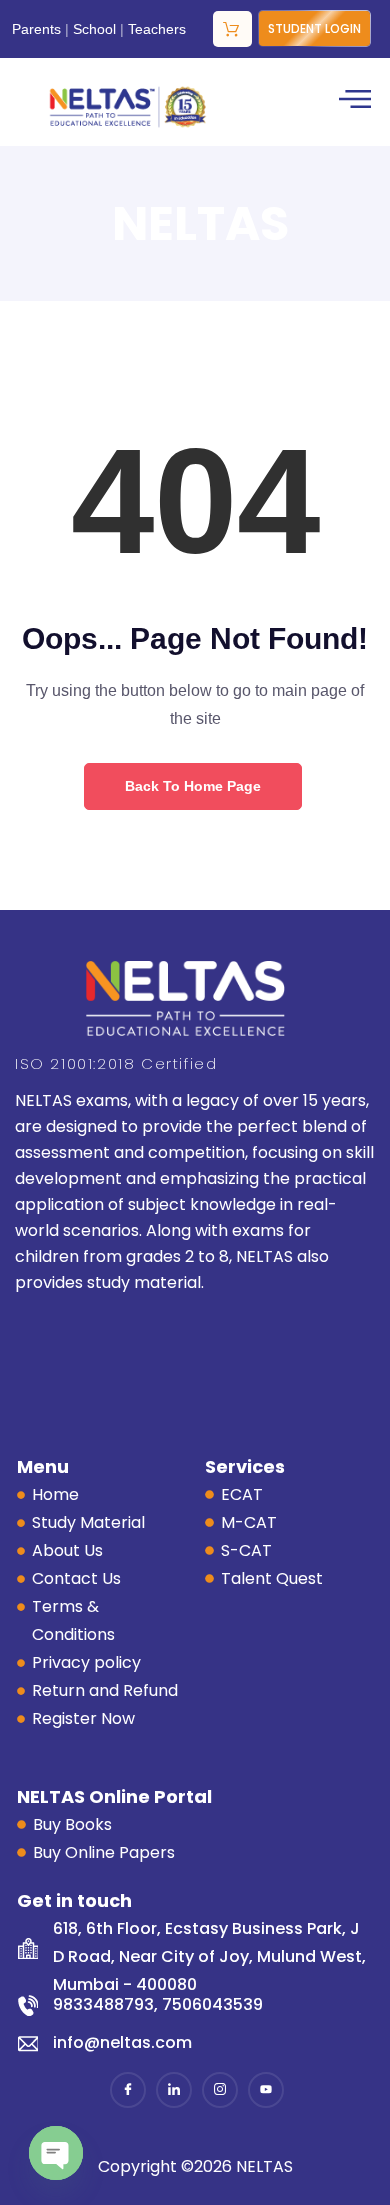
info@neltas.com (122, 2042)
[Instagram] (220, 2090)
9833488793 (103, 2004)
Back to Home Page (193, 786)
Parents (36, 29)
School (94, 29)
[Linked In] (174, 2090)
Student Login (314, 28)
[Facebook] (128, 2090)
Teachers (157, 29)
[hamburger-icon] (352, 102)
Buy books (232, 29)
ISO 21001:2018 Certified (116, 1063)
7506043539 (212, 2004)
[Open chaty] (56, 2153)
